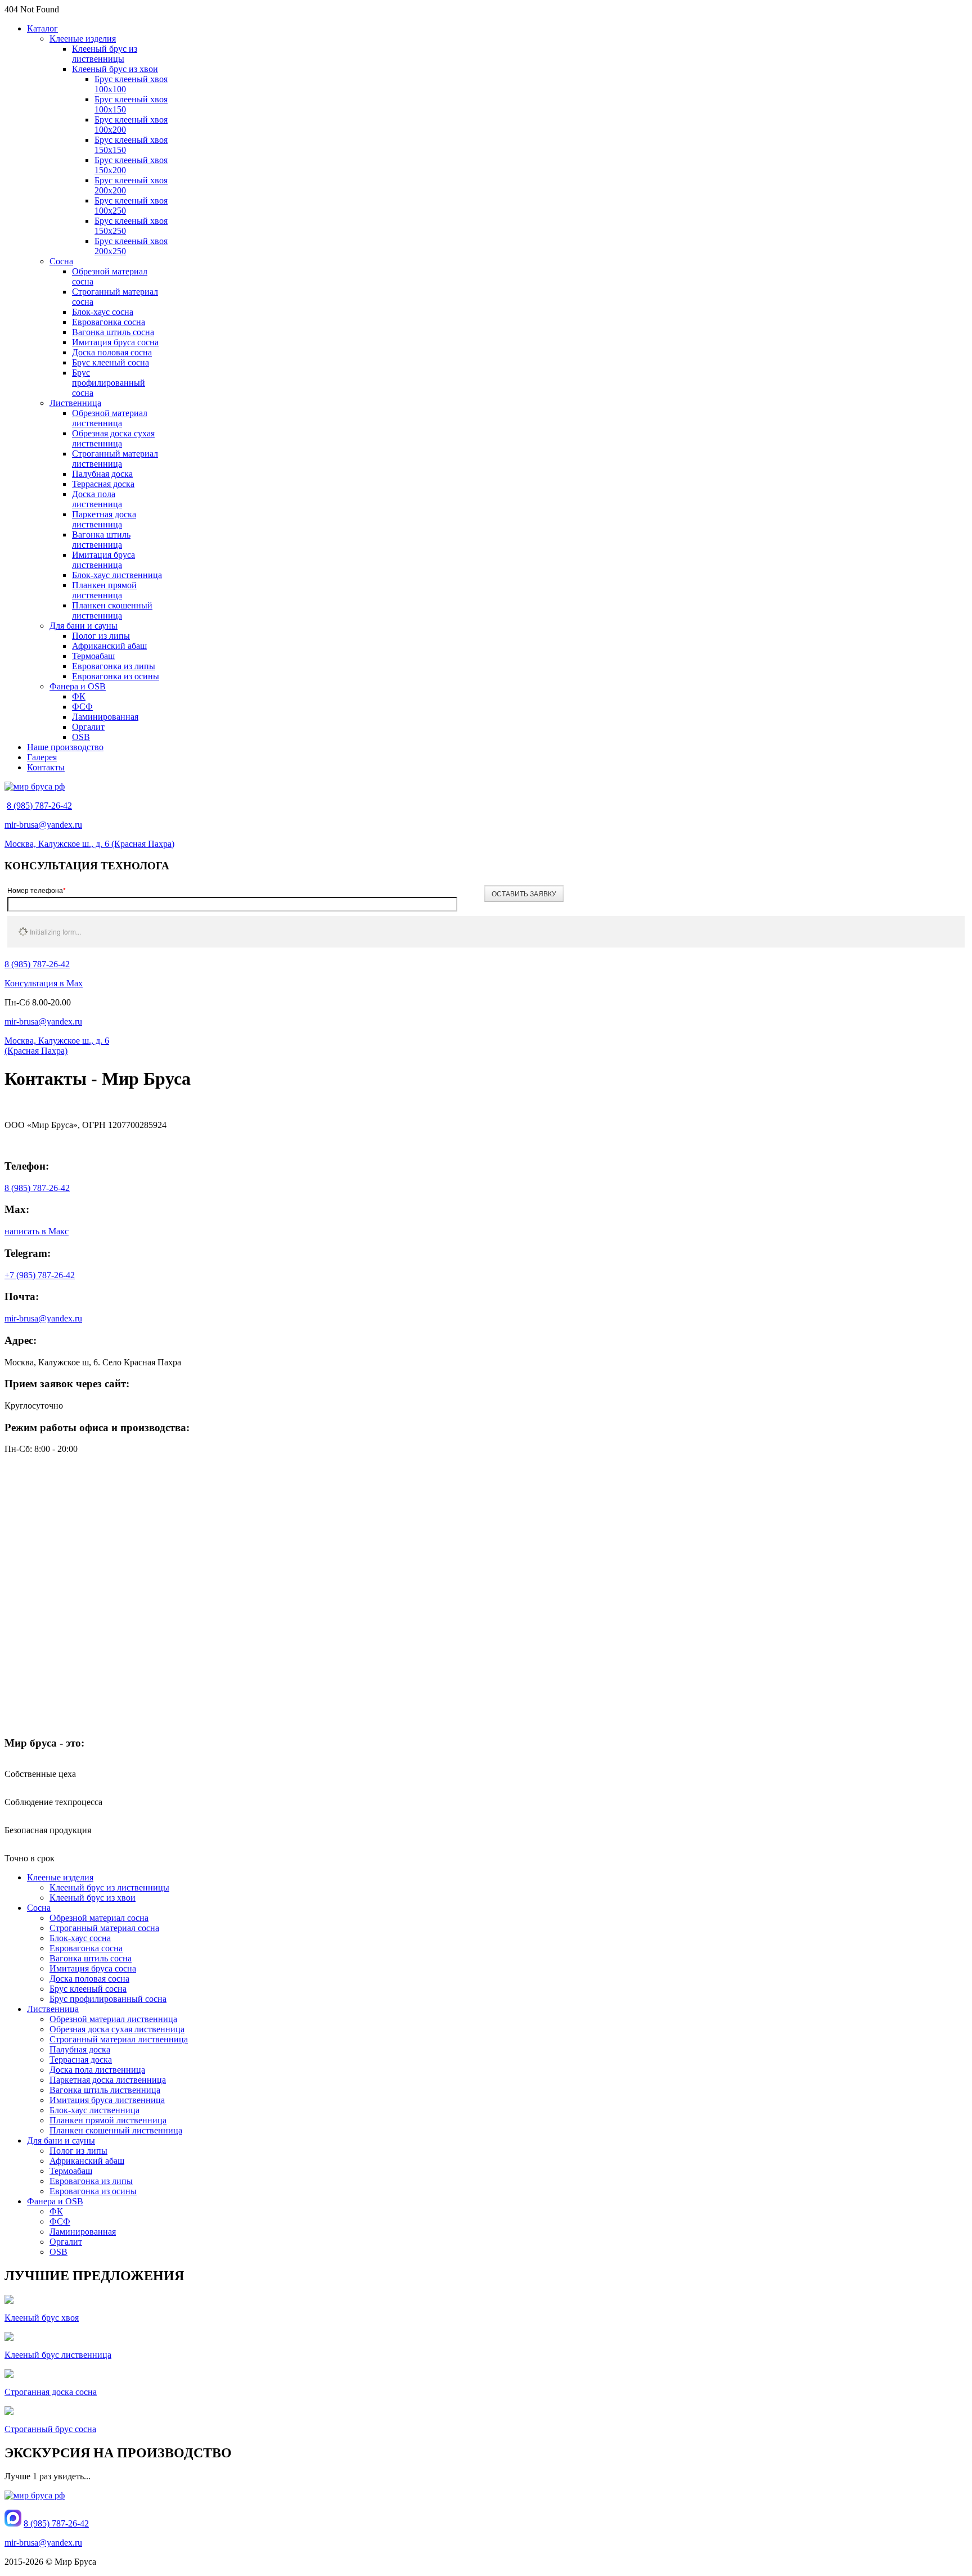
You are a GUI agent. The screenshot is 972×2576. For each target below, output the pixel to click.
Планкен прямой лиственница (104, 590)
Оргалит (88, 727)
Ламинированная (105, 717)
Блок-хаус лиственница (117, 575)
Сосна (61, 261)
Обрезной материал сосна (99, 1918)
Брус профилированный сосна (109, 383)
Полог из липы (101, 636)
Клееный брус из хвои (115, 69)
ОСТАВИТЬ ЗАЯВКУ (524, 893)
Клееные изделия (83, 39)
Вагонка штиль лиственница (101, 540)
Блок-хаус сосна (103, 312)
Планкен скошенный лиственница (112, 610)
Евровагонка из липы (114, 666)
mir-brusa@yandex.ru (43, 825)
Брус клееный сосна (111, 362)
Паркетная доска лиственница (104, 519)
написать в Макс (37, 1231)
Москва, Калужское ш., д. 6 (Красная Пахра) (89, 844)
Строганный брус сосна (50, 2429)
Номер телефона (37, 890)
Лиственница (75, 403)
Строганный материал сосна (104, 1928)
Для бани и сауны (84, 626)
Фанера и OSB (78, 686)
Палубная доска (102, 474)
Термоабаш (93, 656)
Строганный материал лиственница (115, 459)
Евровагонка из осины (116, 676)
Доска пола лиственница (97, 499)
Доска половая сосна (112, 352)
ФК (79, 696)
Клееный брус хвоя (42, 2318)
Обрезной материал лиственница (110, 418)
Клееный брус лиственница (58, 2355)
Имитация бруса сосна (115, 342)
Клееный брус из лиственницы (105, 54)
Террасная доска (103, 484)
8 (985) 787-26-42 (39, 806)
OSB (81, 737)
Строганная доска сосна (51, 2392)
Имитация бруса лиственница (103, 560)
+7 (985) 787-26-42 (40, 1275)
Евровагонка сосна (109, 322)
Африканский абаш (109, 646)
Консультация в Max (44, 983)
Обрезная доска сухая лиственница (113, 438)
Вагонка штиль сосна (113, 332)
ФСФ (82, 707)
